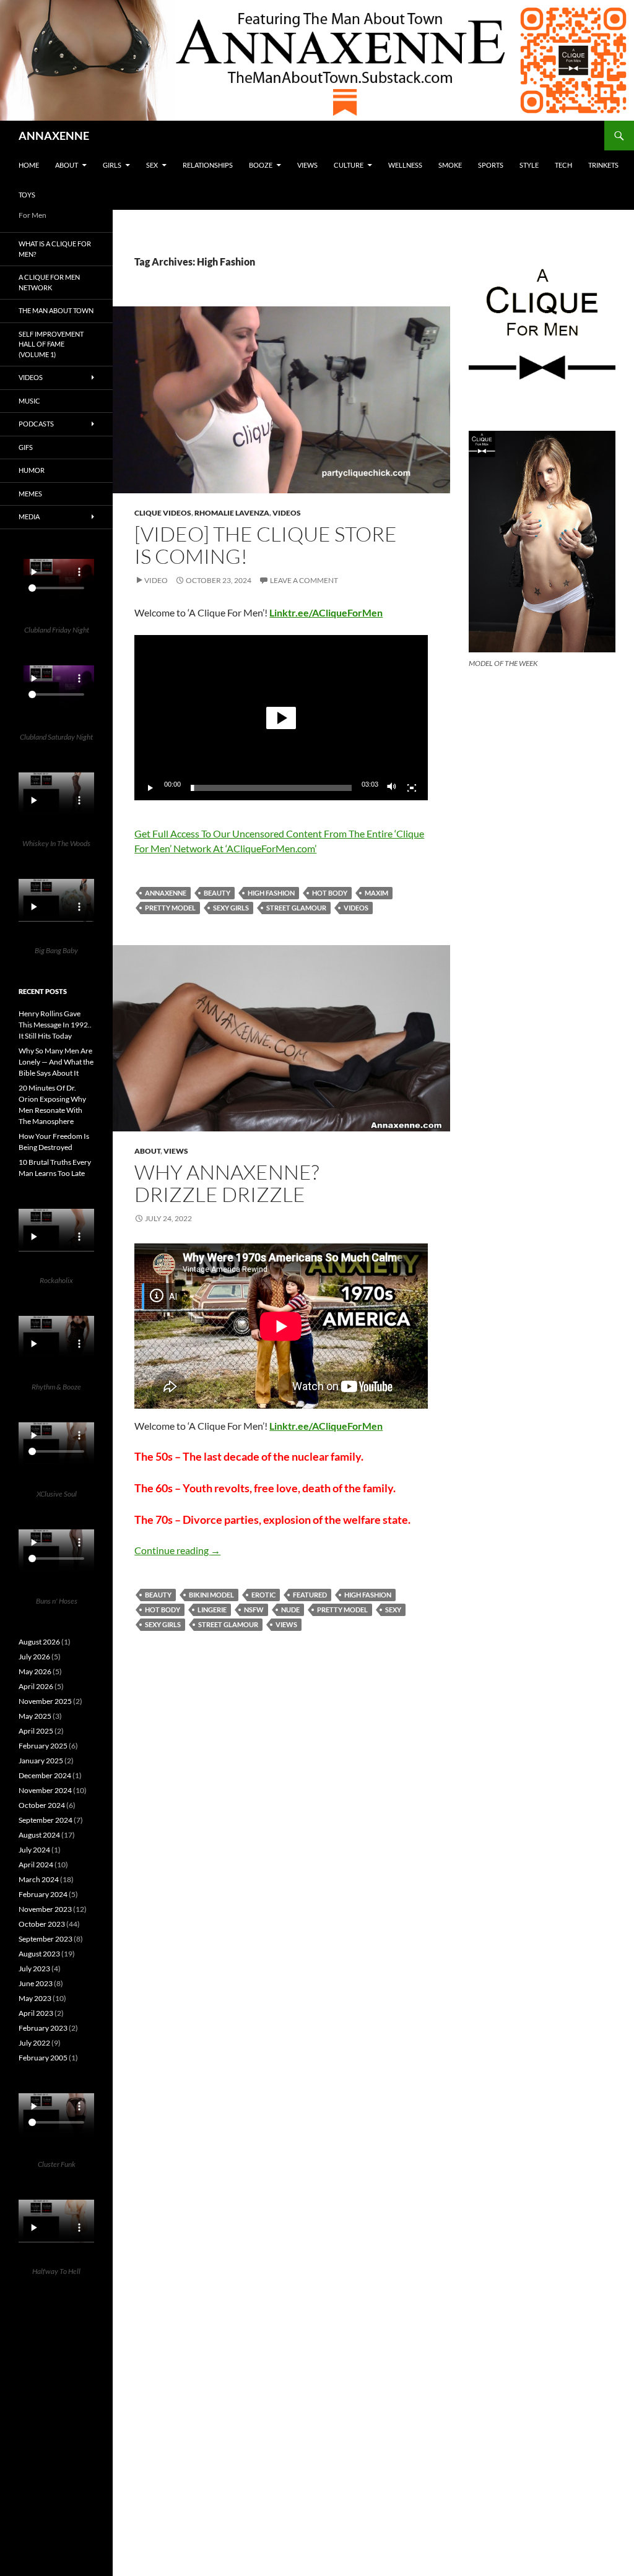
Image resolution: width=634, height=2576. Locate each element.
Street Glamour (296, 908)
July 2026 (34, 1657)
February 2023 (43, 2028)
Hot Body (330, 893)
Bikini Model (211, 1595)
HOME (29, 165)
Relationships (208, 165)
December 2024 (45, 1775)
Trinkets (603, 165)
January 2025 (41, 1761)
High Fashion (271, 893)
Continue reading (177, 1550)
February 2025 (43, 1746)
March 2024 (39, 1879)
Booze (261, 165)
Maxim (376, 893)
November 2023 (45, 1909)
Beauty (217, 893)
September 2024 (46, 1820)
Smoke (450, 165)
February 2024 (43, 1894)
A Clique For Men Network (49, 282)
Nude (290, 1610)
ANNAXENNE (54, 136)
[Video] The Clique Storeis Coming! (266, 545)
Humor (32, 470)
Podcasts (36, 424)
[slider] (271, 788)
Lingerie (212, 1610)
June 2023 (36, 1983)
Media (29, 516)
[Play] (150, 788)
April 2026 (36, 1686)
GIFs (26, 447)
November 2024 (45, 1790)
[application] (281, 718)
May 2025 (35, 1716)
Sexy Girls (231, 908)
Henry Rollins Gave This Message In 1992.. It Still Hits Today (55, 1025)
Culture (349, 165)
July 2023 (34, 1969)
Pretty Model (170, 908)
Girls (112, 165)
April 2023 (36, 2013)
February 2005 (43, 2058)
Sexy (393, 1610)
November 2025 (45, 1701)
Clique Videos (163, 513)
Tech (563, 165)
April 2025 (36, 1731)
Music (29, 401)
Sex (152, 165)
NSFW (254, 1610)
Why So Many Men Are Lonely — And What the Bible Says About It (56, 1062)
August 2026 (39, 1642)
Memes (30, 494)
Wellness (405, 165)
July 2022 (34, 2043)
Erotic (263, 1595)
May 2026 (35, 1671)
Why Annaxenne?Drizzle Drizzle (227, 1183)
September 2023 (46, 1939)
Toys (27, 195)
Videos (287, 513)
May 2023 (35, 1998)
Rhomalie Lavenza (232, 513)
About (67, 165)
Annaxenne (166, 893)
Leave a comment (304, 580)
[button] (281, 718)
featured (310, 1595)
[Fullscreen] (412, 788)
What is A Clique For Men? (55, 249)
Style (529, 165)
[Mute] (392, 788)
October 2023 (42, 1924)
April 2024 (36, 1865)
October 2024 (42, 1805)
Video (156, 580)
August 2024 (39, 1835)
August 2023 (39, 1954)
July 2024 (34, 1850)
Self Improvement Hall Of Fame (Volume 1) (51, 344)
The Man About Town (56, 310)
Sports (491, 165)
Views (307, 165)
